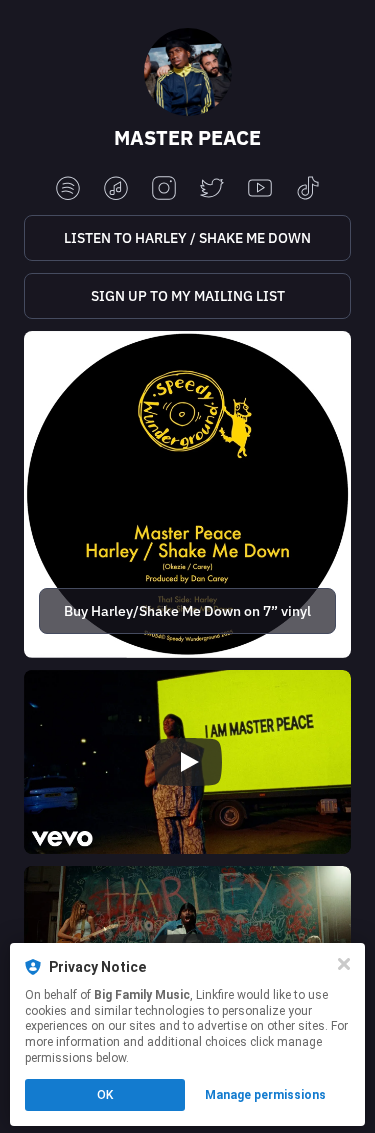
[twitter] (212, 189)
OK (105, 1095)
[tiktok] (308, 189)
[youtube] (260, 189)
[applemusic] (116, 189)
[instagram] (164, 189)
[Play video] (188, 762)
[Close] (344, 964)
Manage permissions (265, 1095)
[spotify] (68, 189)
